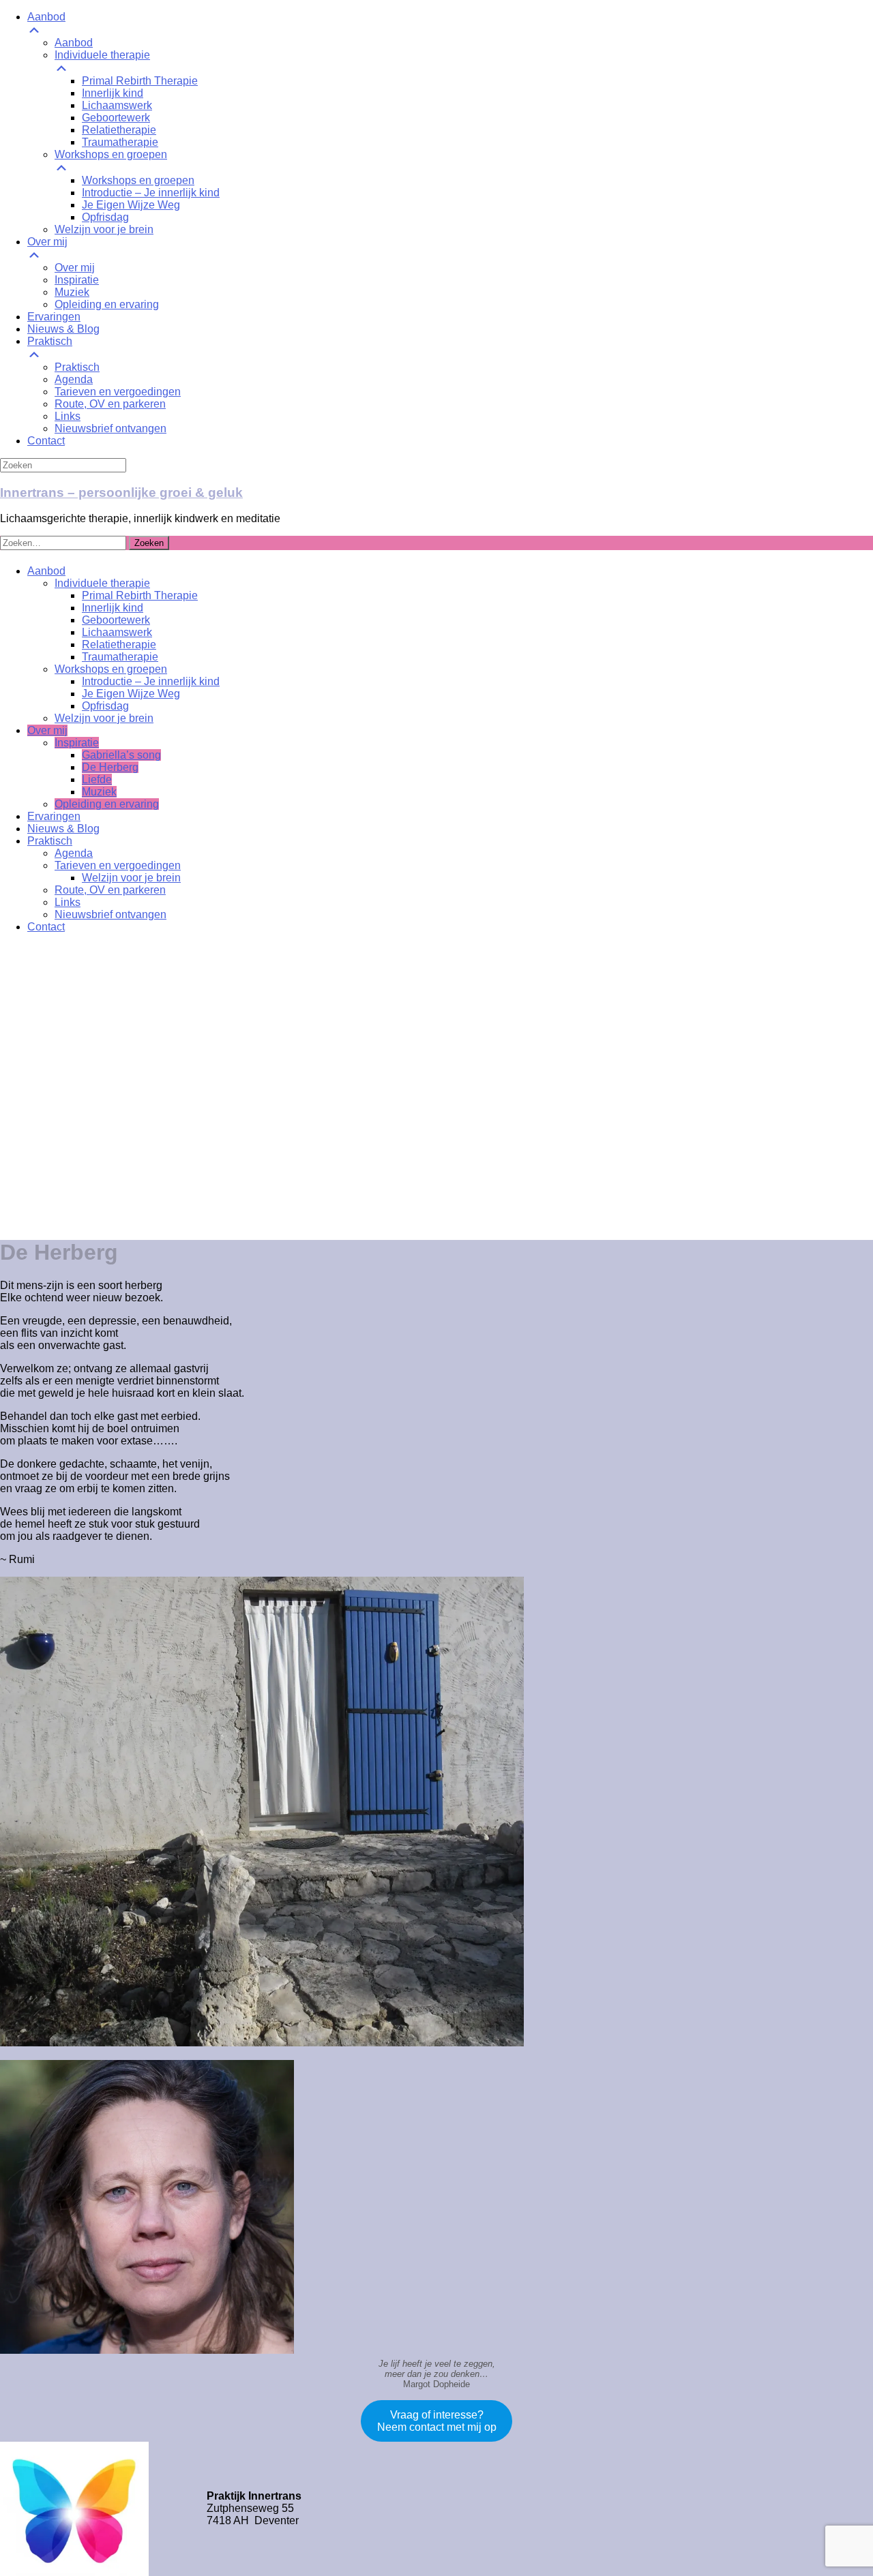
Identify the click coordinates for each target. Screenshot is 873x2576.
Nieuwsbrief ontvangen (110, 914)
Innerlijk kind (113, 608)
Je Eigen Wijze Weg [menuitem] (131, 205)
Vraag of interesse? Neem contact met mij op (437, 2421)
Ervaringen (54, 816)
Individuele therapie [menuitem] (102, 55)
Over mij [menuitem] (47, 242)
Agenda (74, 853)
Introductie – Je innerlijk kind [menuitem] (151, 193)
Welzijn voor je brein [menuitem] (104, 229)
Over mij (47, 730)
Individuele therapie (102, 583)
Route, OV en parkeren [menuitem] (110, 404)
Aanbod (46, 571)
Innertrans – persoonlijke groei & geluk (121, 493)
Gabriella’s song (121, 755)
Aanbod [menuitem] (46, 17)
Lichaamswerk (117, 632)
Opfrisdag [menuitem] (105, 217)
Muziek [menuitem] (72, 292)
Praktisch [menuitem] (50, 341)
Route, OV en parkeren (110, 890)
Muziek (99, 792)
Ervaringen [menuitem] (54, 317)
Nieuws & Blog (63, 829)
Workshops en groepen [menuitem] (111, 154)
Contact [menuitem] (46, 441)
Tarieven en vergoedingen (118, 865)
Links (68, 902)
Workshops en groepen (111, 669)
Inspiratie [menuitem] (77, 280)
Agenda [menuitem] (74, 379)
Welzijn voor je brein (104, 718)
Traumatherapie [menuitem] (120, 142)
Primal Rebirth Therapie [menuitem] (140, 81)
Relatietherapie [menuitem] (119, 130)
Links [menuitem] (68, 416)
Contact (46, 927)
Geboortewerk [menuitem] (116, 118)
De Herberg (110, 767)
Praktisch (50, 841)
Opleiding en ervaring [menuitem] (107, 304)
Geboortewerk (116, 620)
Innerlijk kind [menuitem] (113, 93)
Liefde (97, 779)
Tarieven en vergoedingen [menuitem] (118, 392)
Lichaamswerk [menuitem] (117, 105)
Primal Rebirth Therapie (140, 595)
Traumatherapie (120, 657)
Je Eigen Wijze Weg (131, 694)
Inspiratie (77, 743)
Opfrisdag (105, 706)
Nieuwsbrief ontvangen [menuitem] (110, 428)
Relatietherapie (119, 645)
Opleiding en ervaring (107, 804)
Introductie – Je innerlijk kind (151, 681)
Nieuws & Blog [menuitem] (63, 329)
